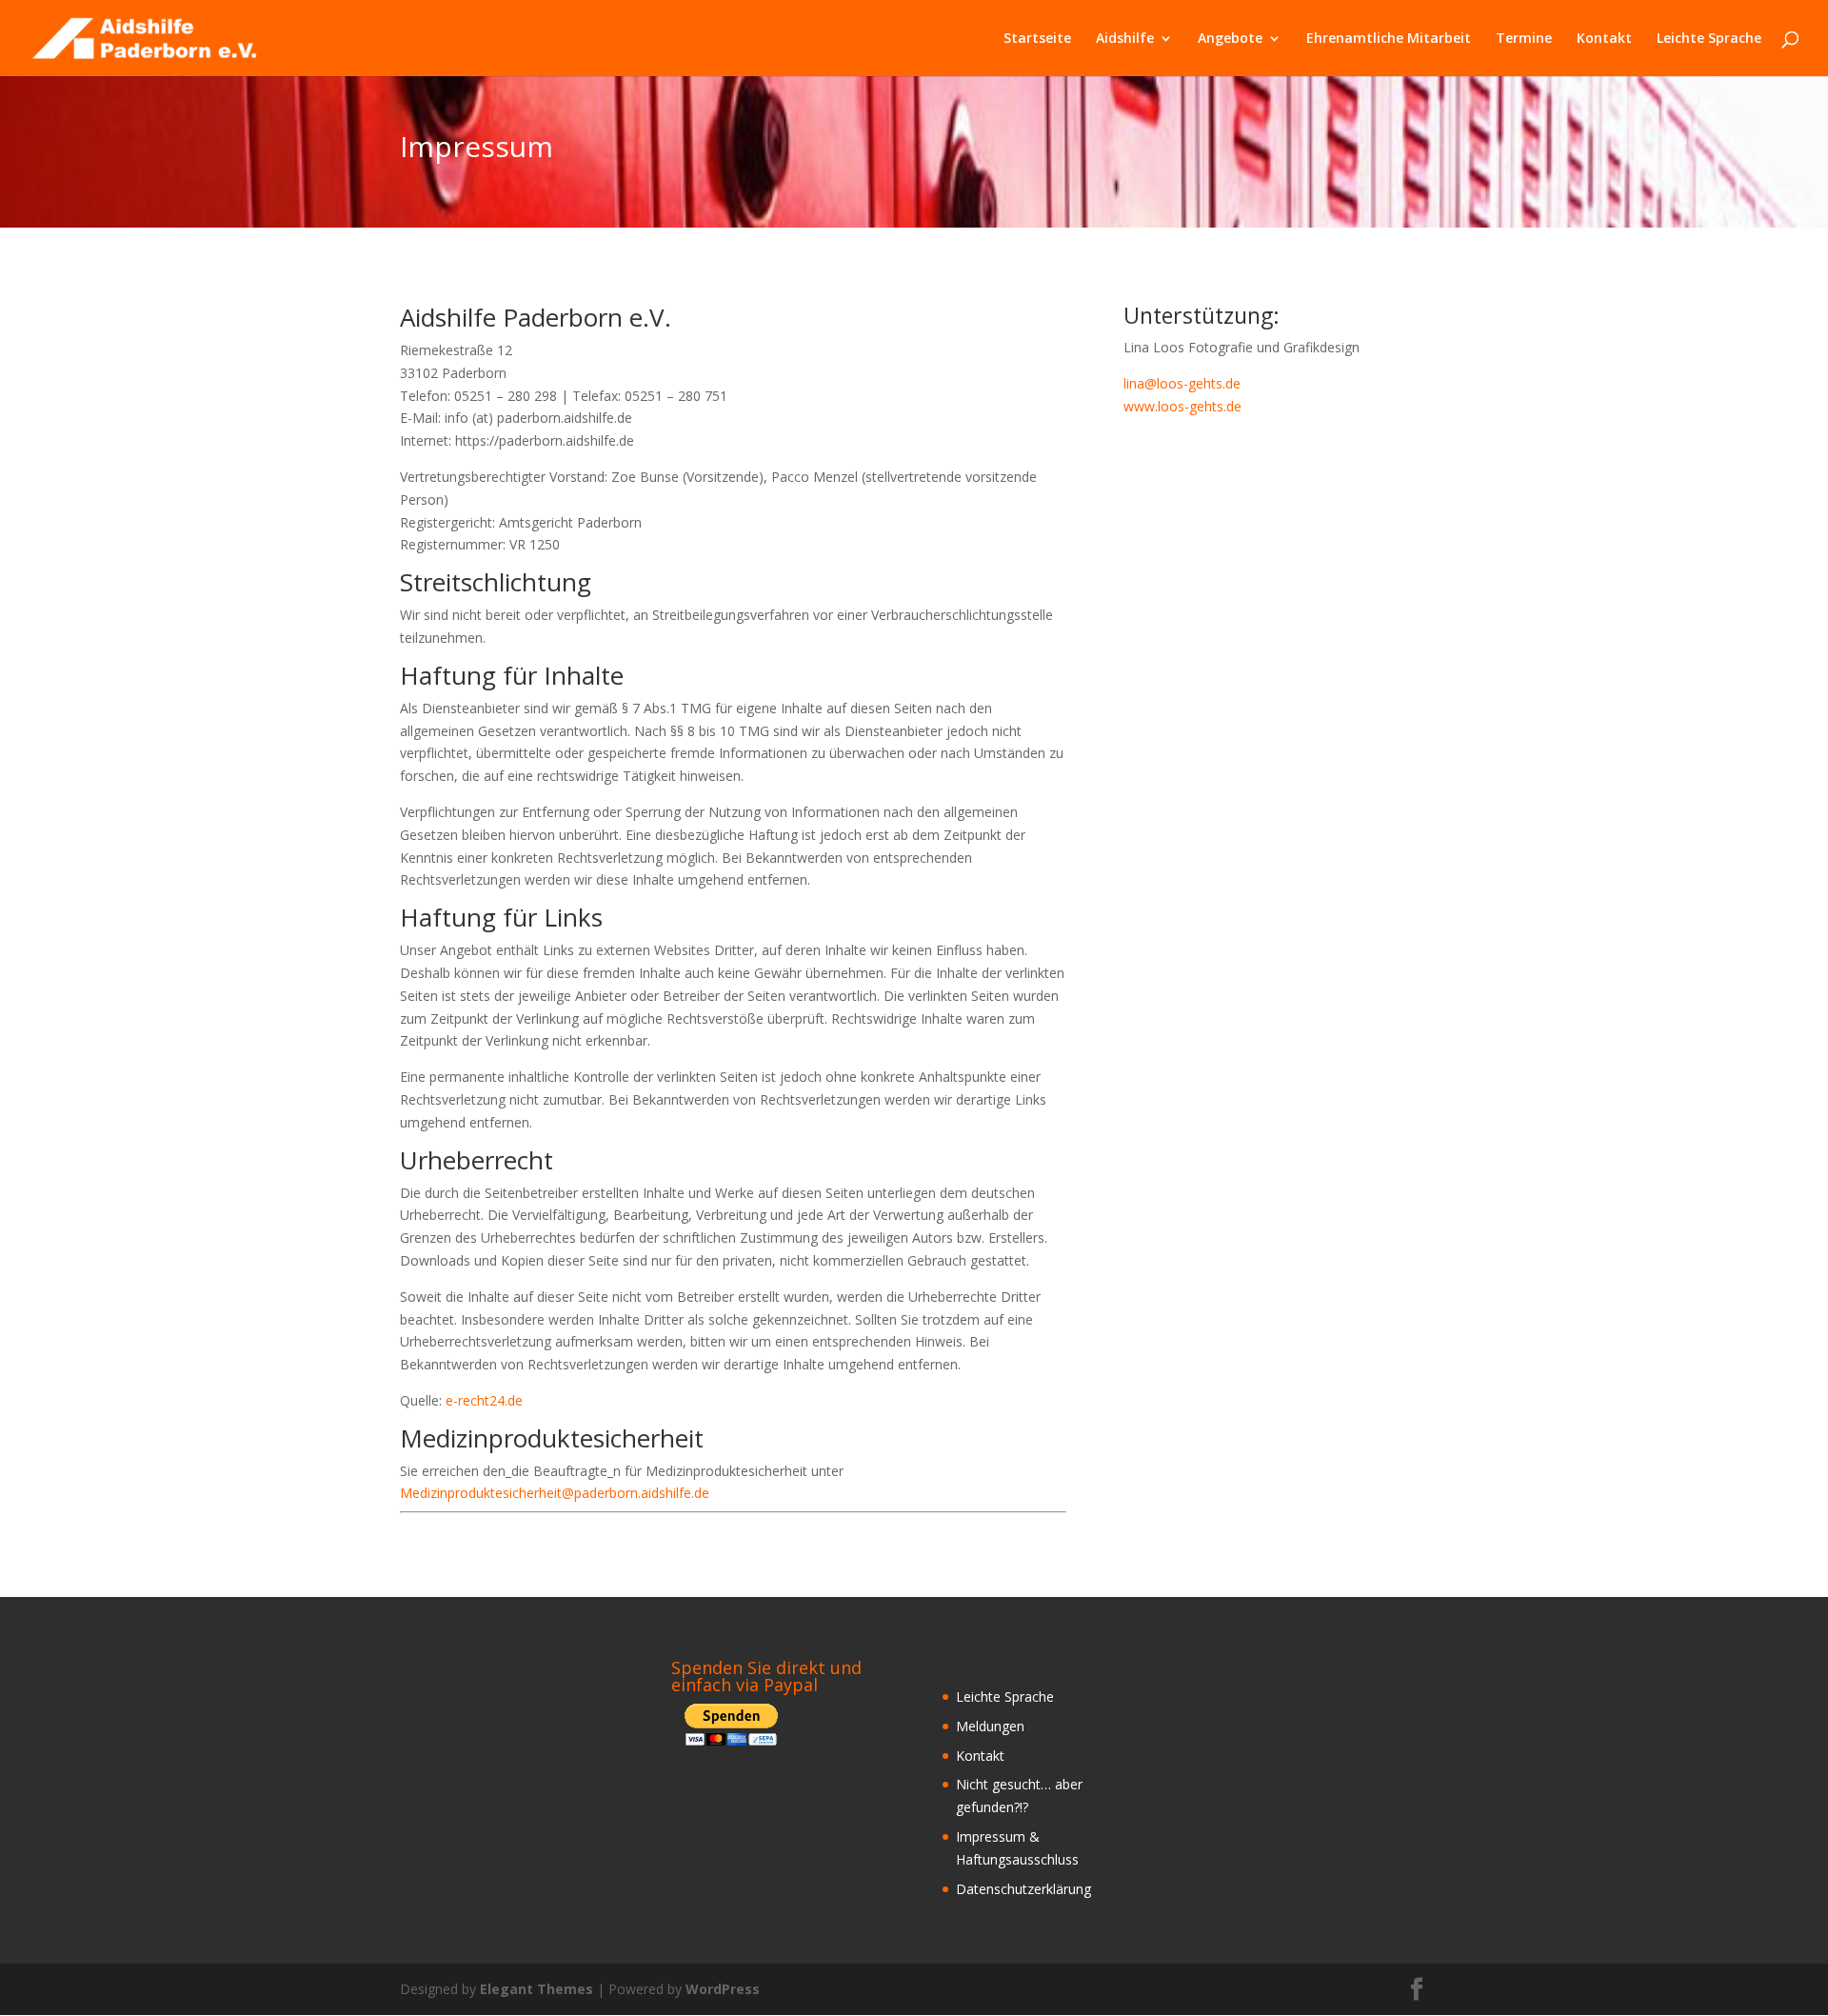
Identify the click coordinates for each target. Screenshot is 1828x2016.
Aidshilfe (1125, 39)
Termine (1524, 39)
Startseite (1037, 39)
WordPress (723, 1989)
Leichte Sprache (1709, 39)
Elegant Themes (536, 1989)
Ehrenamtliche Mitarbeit (1389, 39)
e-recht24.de (484, 1400)
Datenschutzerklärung (1023, 1889)
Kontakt (1604, 39)
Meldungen (990, 1726)
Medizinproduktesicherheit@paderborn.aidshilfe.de (555, 1493)
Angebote (1230, 39)
